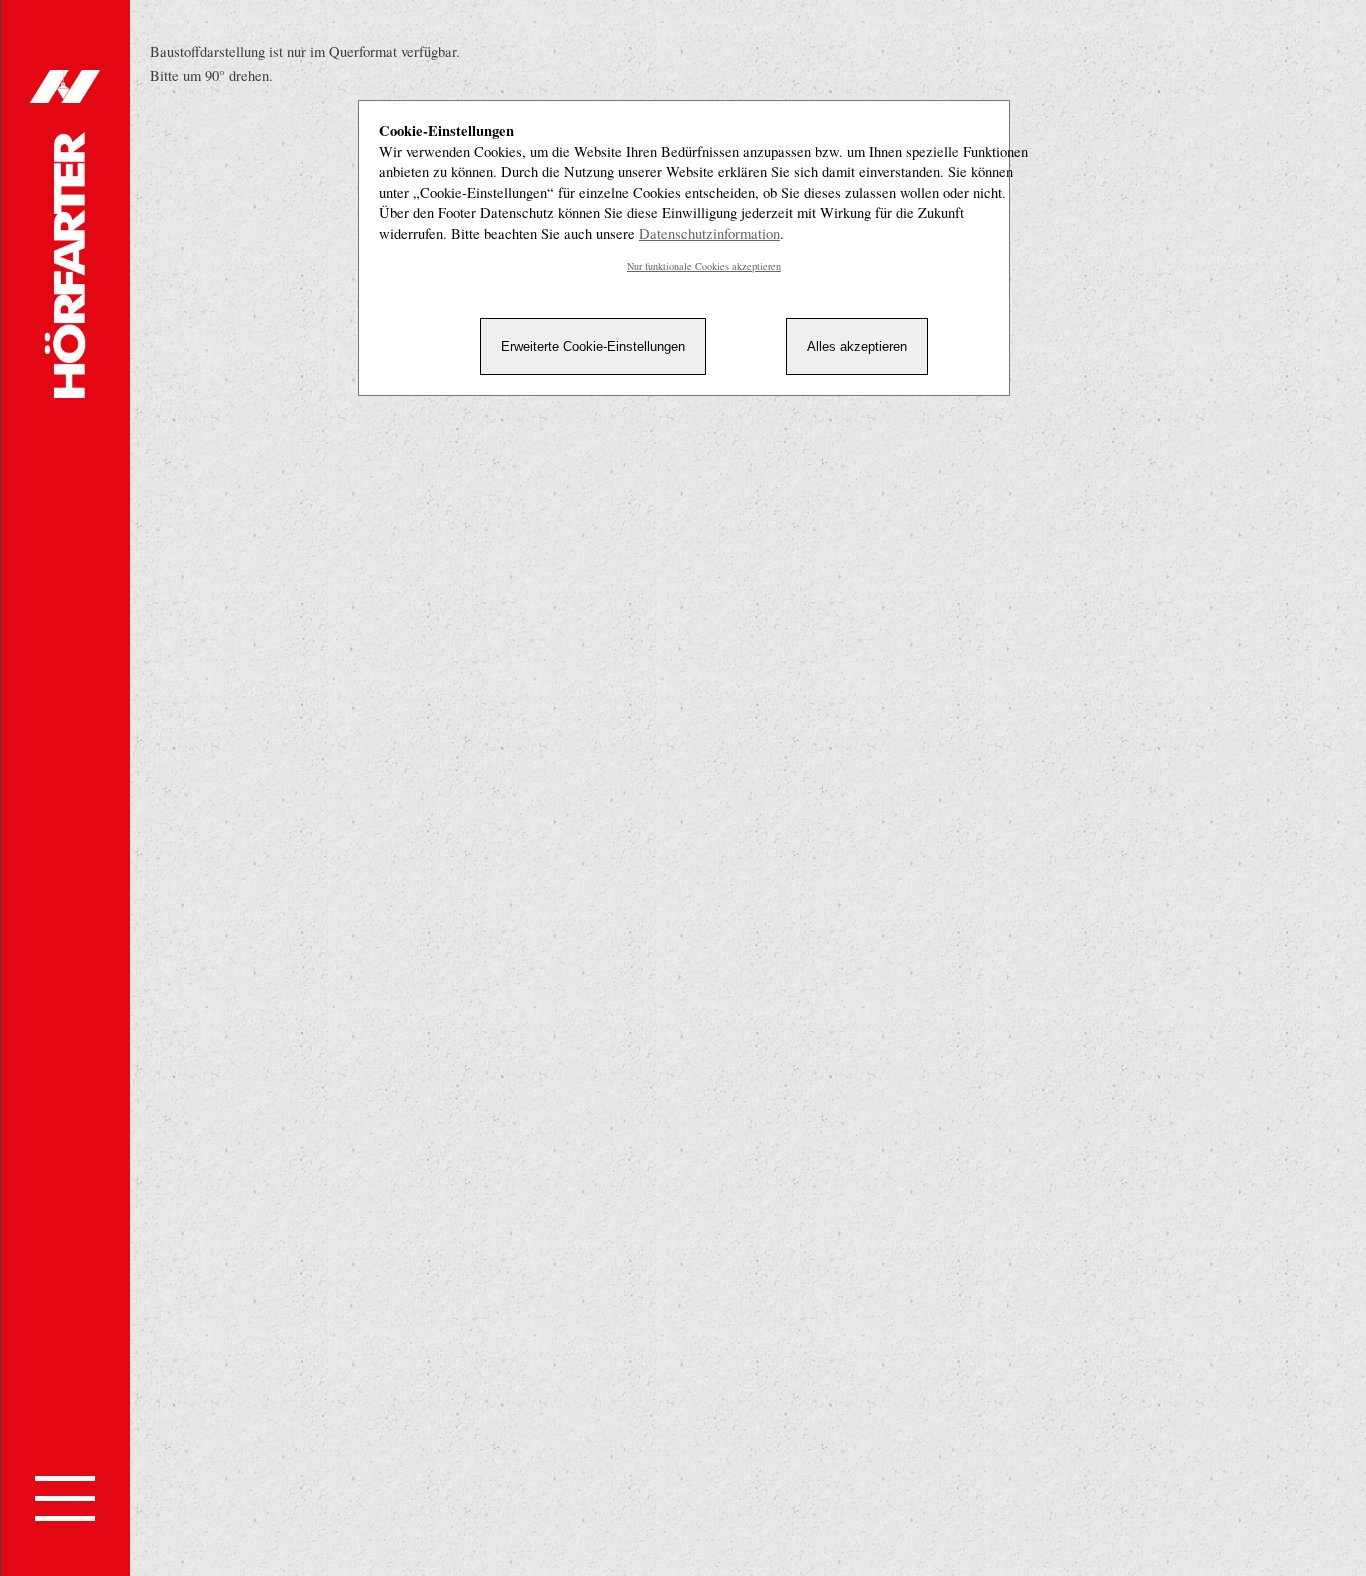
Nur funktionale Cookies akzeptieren (704, 266)
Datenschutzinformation (709, 233)
